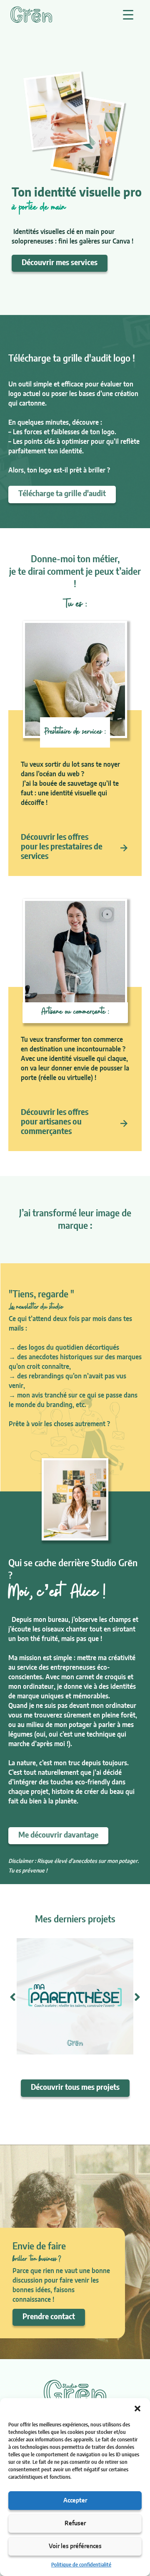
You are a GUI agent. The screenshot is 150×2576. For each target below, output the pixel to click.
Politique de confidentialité (81, 2565)
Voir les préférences (75, 2546)
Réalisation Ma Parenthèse (73, 2026)
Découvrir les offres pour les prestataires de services (62, 847)
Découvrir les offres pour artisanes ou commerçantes (55, 1122)
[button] (137, 2409)
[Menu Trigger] (128, 15)
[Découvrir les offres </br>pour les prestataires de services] (124, 848)
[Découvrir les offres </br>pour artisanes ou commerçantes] (124, 1123)
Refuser (75, 2523)
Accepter (75, 2501)
